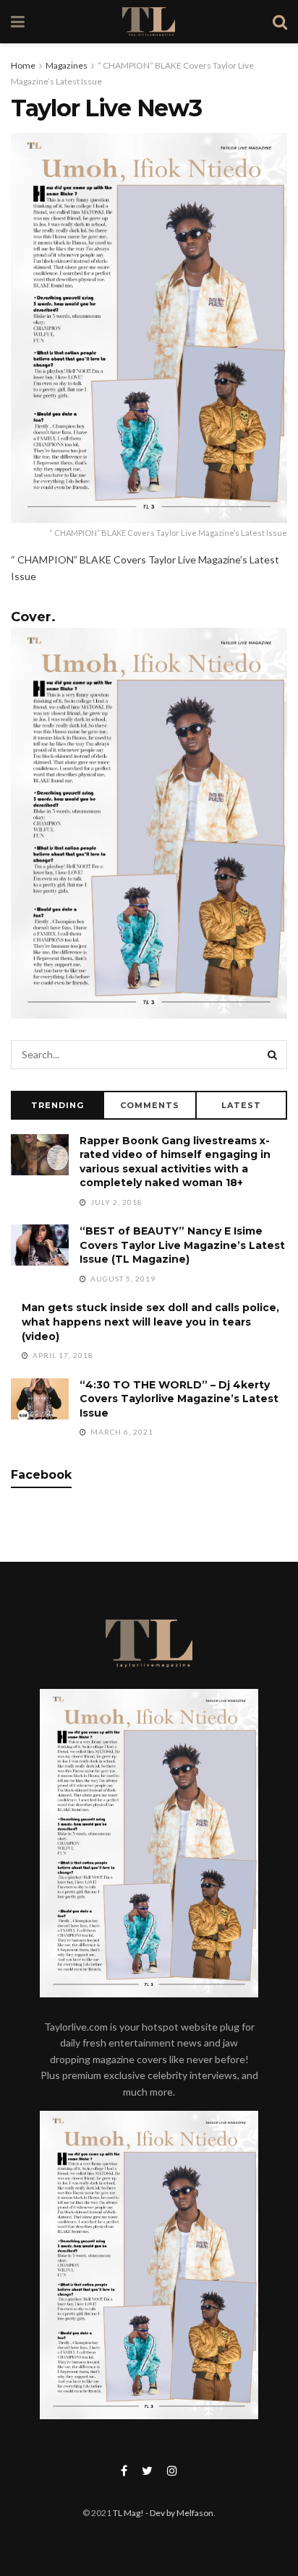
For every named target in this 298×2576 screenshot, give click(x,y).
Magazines (67, 65)
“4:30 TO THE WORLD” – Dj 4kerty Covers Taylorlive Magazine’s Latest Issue (179, 1399)
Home (23, 65)
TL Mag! (128, 2513)
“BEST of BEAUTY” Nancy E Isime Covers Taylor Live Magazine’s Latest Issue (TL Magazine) (182, 1245)
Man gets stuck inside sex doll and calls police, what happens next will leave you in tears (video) (150, 1322)
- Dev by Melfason (179, 2513)
